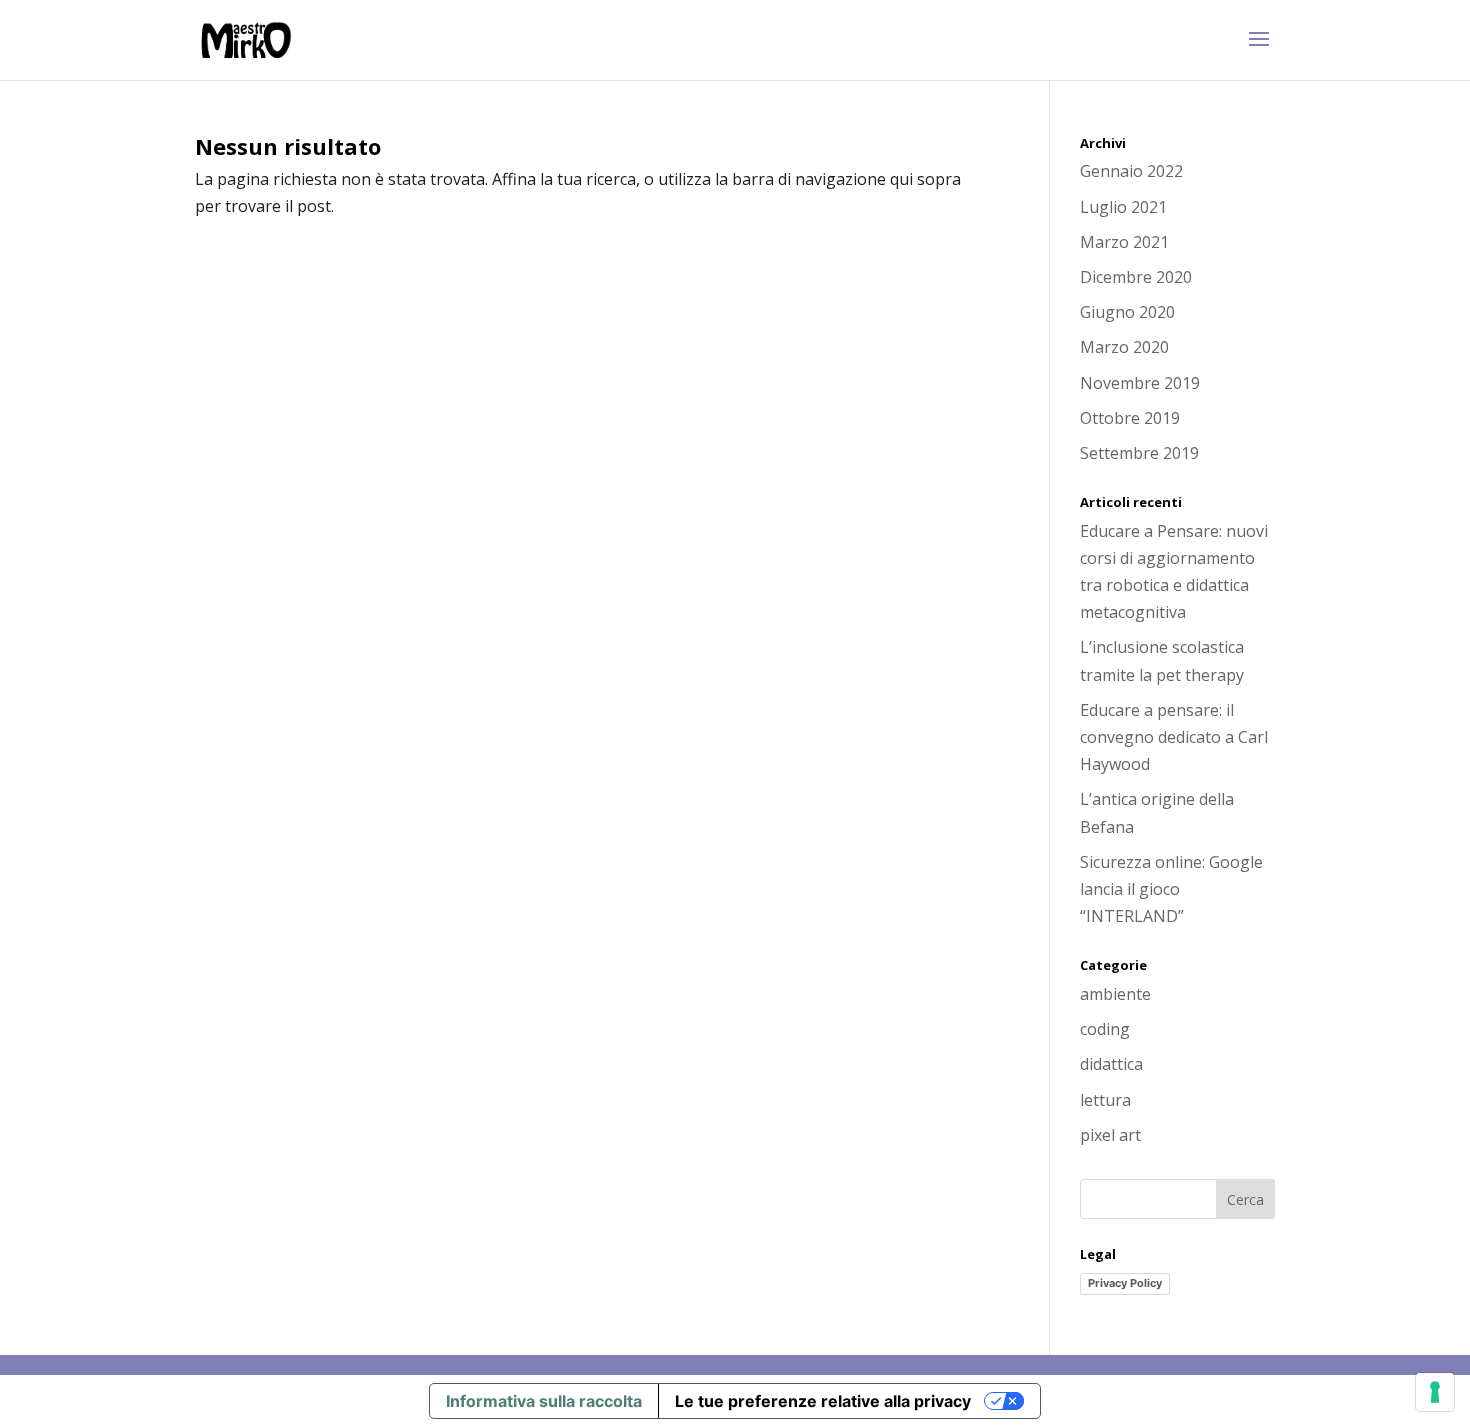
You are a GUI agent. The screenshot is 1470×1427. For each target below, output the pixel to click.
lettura (1105, 1100)
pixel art (1110, 1135)
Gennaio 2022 (1131, 171)
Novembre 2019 (1140, 383)
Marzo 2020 (1124, 347)
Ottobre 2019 (1130, 418)
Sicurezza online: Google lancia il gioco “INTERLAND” (1171, 889)
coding (1105, 1029)
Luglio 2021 (1123, 207)
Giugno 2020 (1127, 312)
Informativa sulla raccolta (544, 1401)
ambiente (1115, 994)
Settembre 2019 (1139, 453)
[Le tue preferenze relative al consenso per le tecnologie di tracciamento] (1435, 1392)
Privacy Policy (1125, 1283)
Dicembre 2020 (1136, 277)
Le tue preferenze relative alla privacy (823, 1401)
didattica (1111, 1064)
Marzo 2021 (1124, 242)
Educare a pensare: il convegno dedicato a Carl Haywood (1174, 737)
